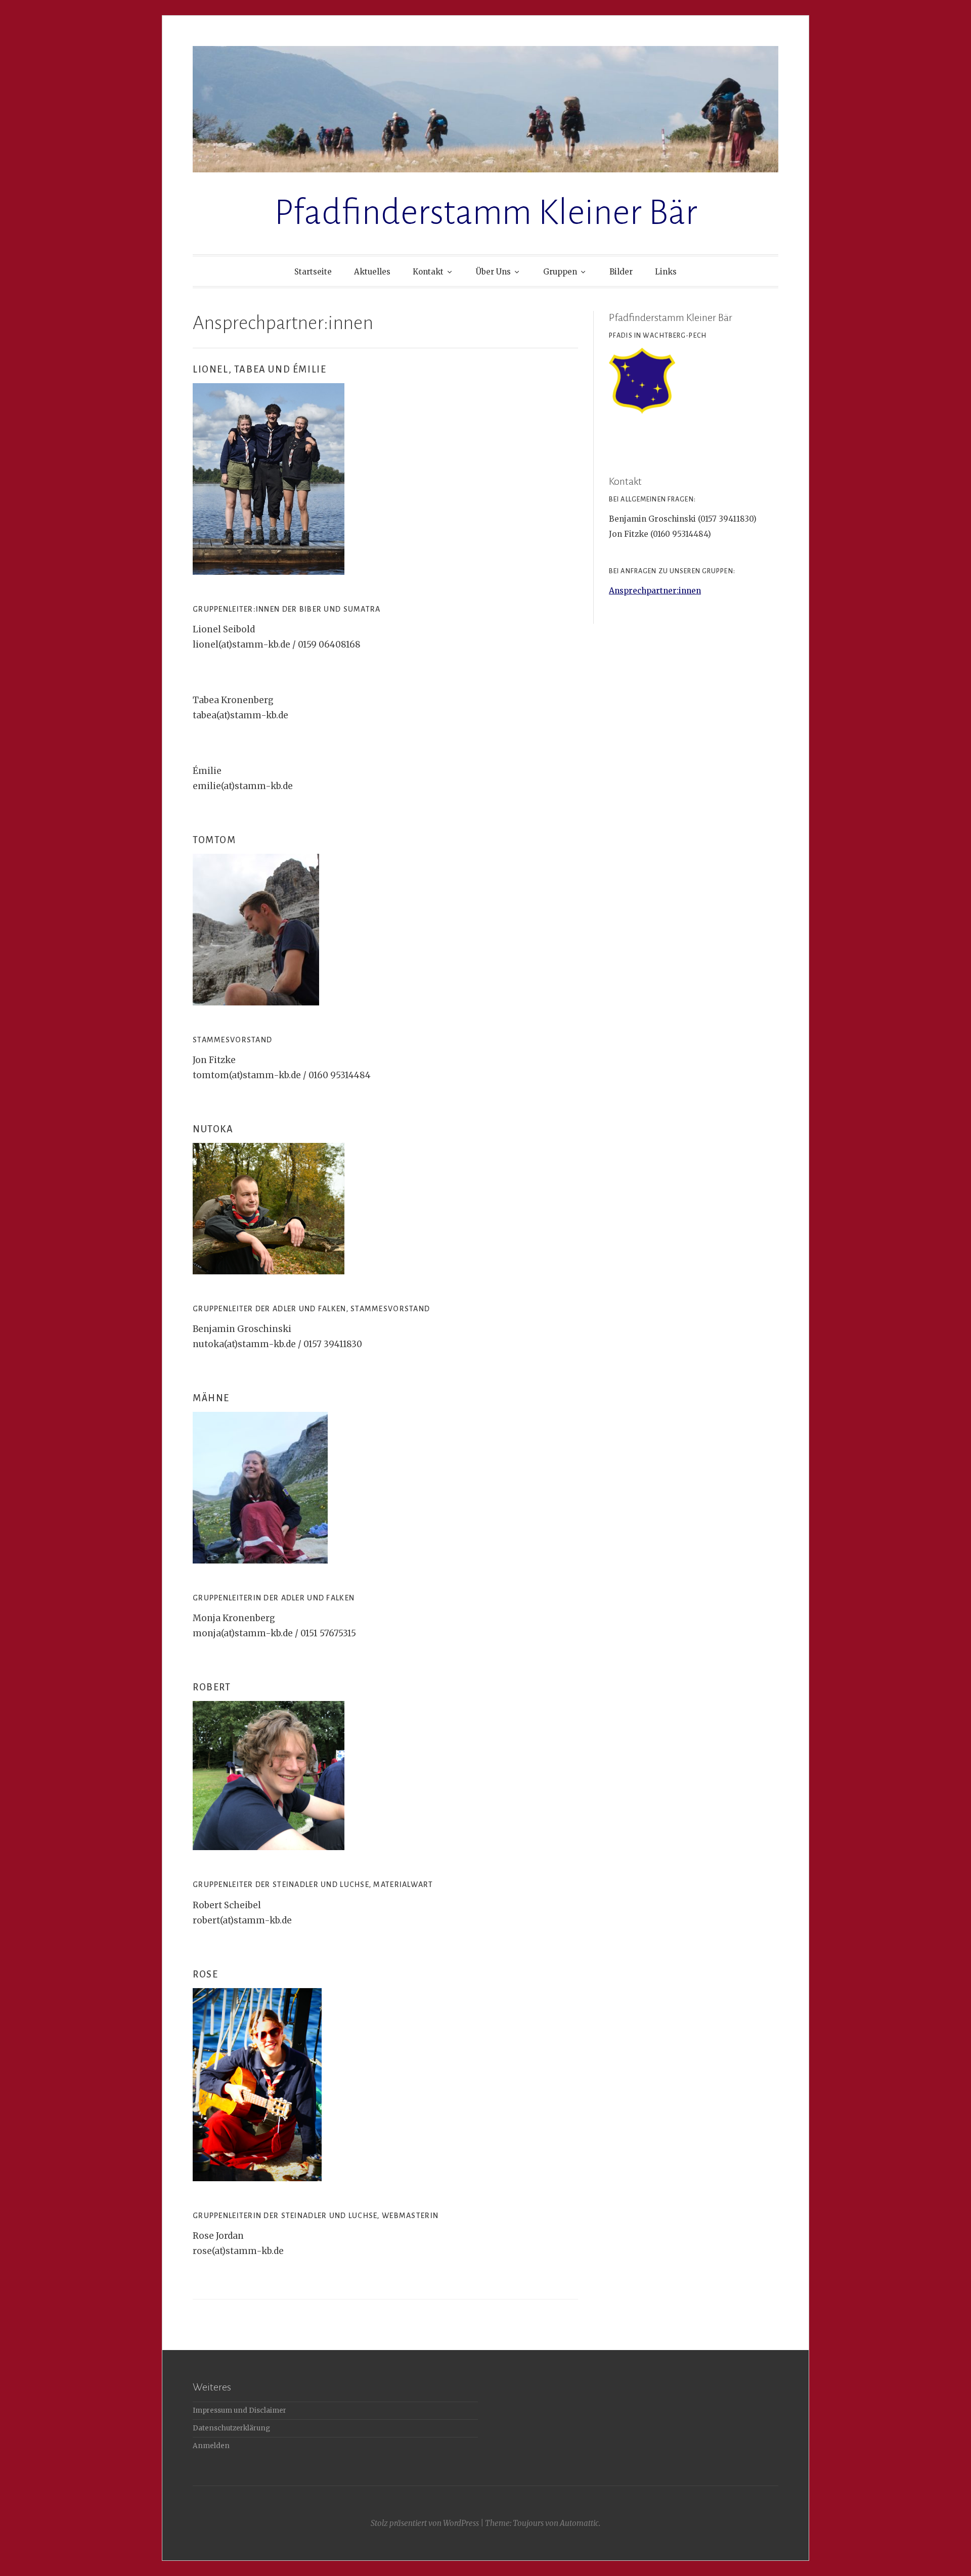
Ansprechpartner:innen (655, 591)
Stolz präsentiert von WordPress (425, 2523)
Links (666, 272)
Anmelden (211, 2446)
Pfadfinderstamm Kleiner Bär (486, 213)
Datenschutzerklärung (231, 2428)
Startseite (313, 272)
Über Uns (493, 272)
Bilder (621, 272)
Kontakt (428, 272)
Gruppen (560, 272)
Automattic (579, 2523)
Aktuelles (372, 272)
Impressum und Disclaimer (239, 2410)
